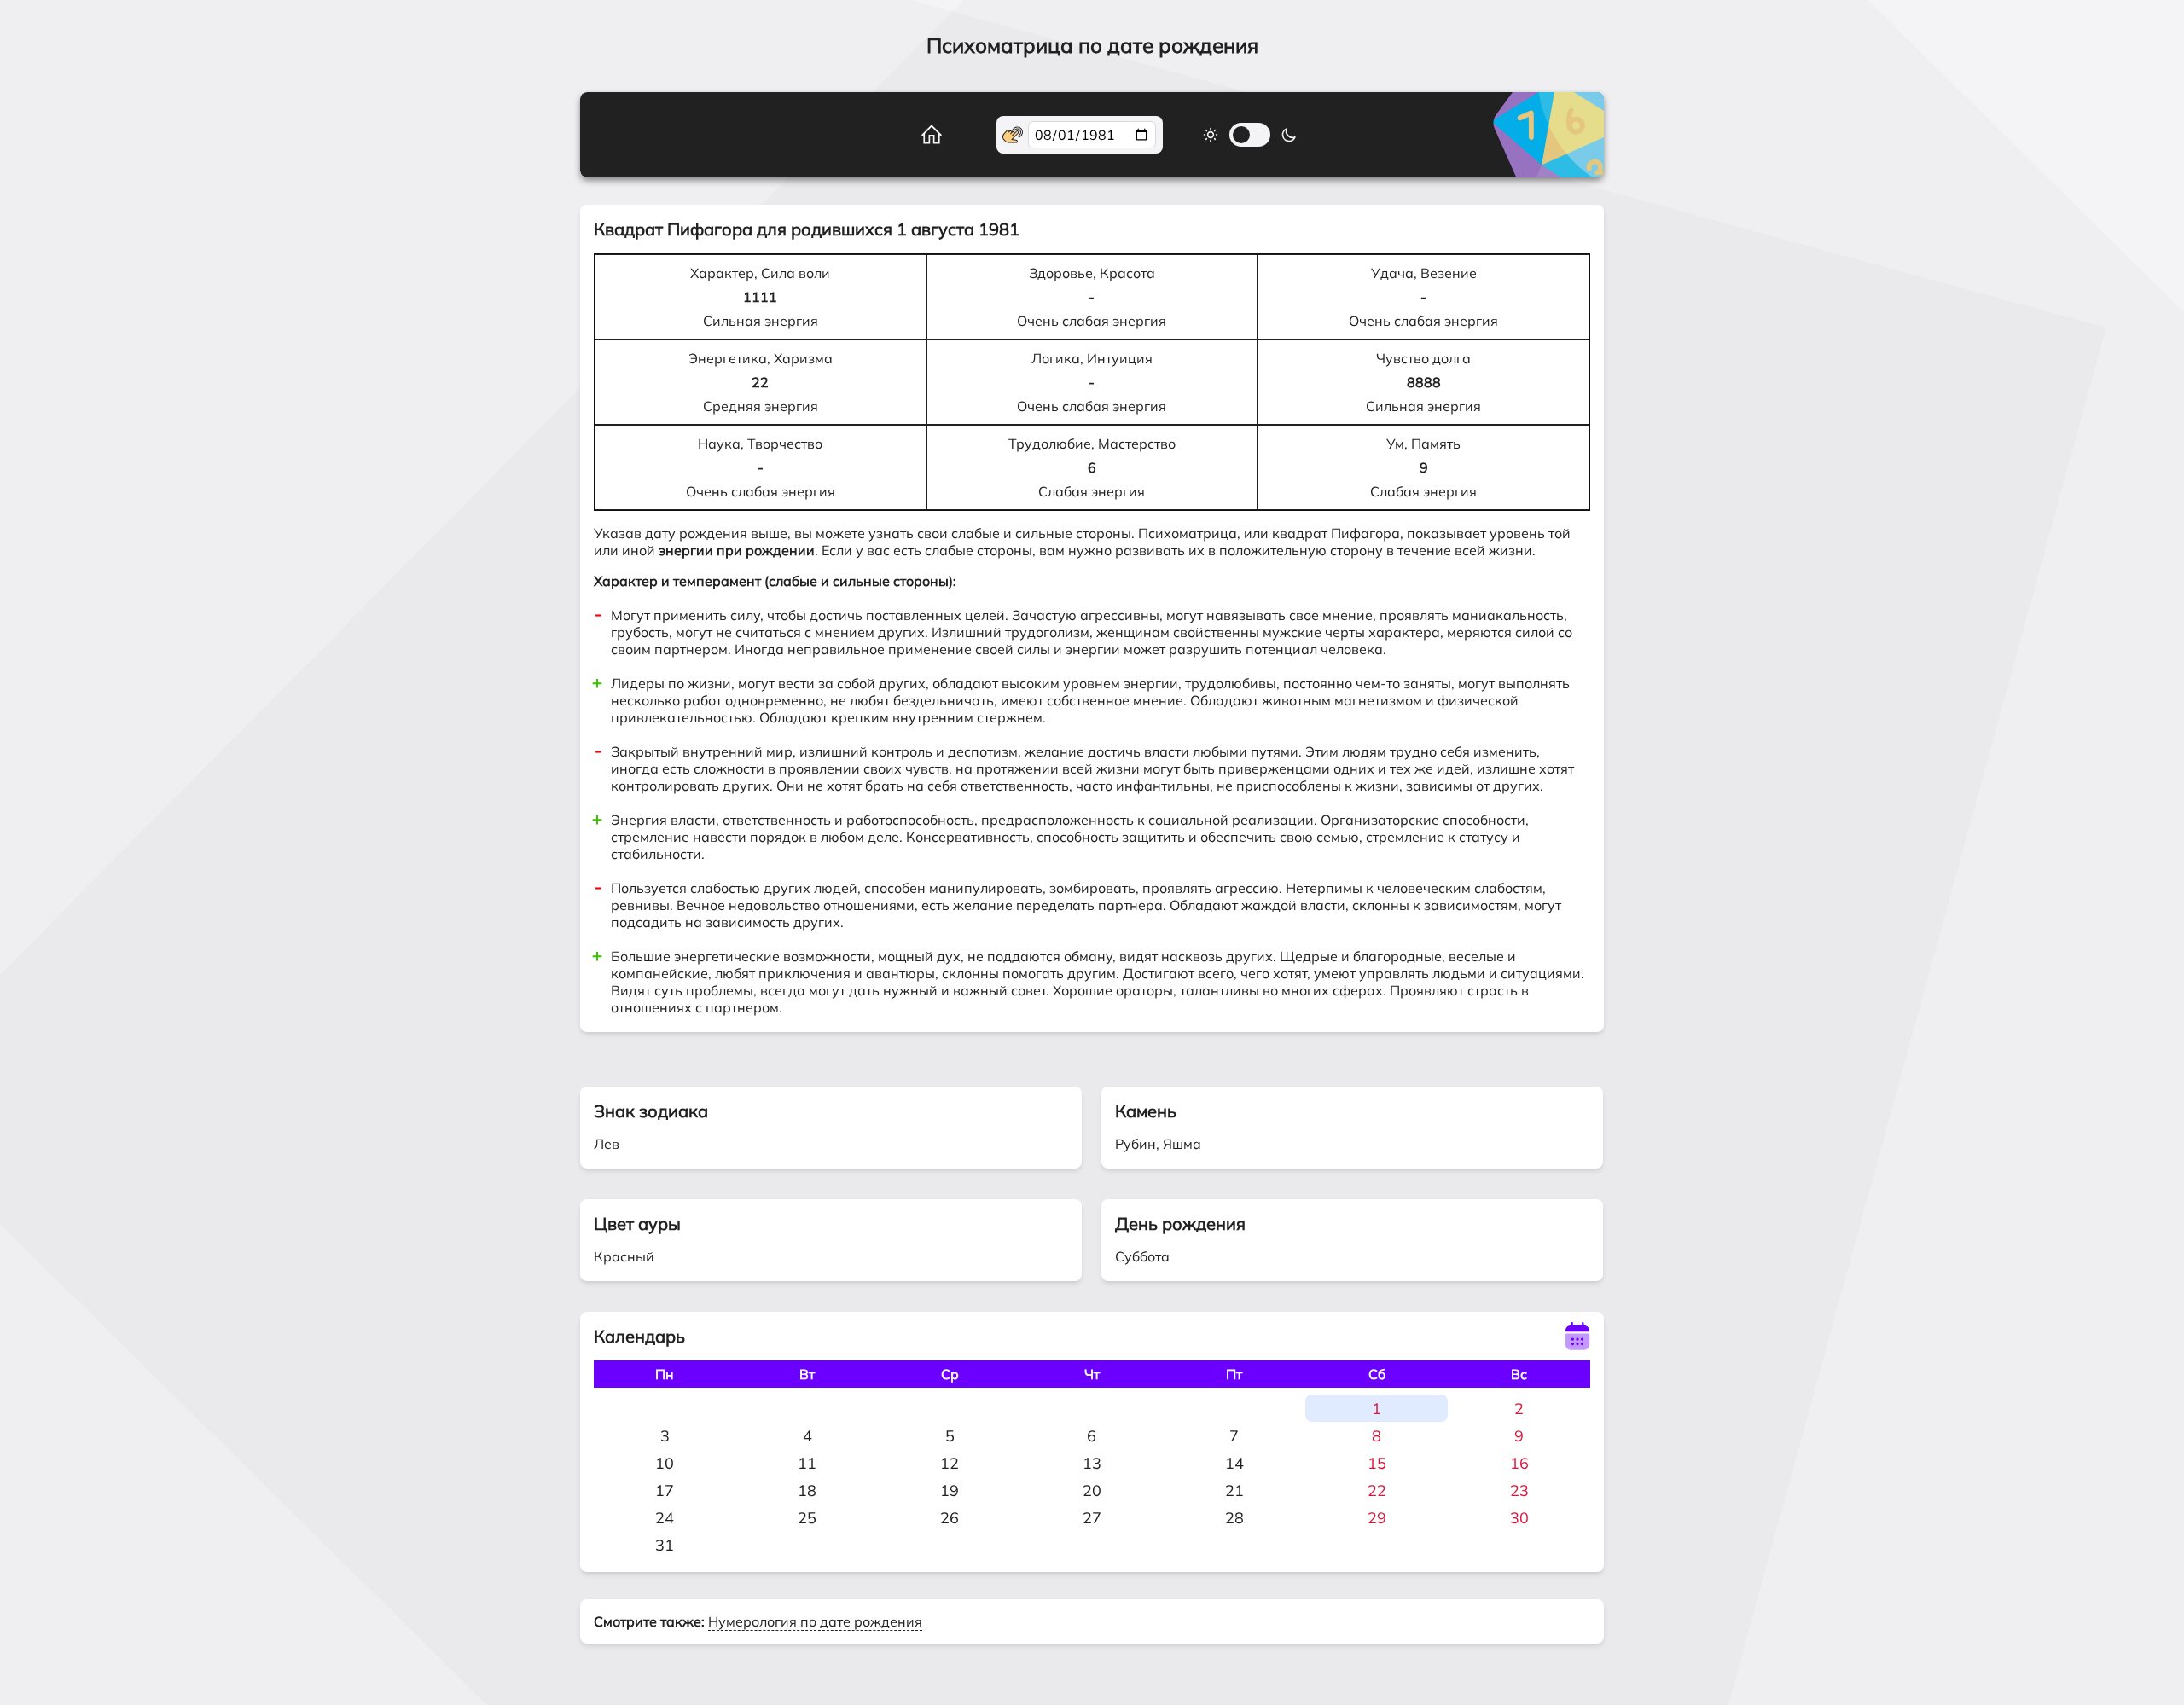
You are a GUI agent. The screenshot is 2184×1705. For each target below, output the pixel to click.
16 (1519, 1463)
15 (1377, 1463)
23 (1519, 1490)
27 (1092, 1518)
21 (1234, 1490)
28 (1234, 1518)
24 (665, 1518)
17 (665, 1490)
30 (1519, 1518)
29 (1377, 1518)
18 (807, 1490)
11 (807, 1463)
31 (665, 1545)
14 (1234, 1463)
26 (950, 1518)
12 (950, 1463)
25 (807, 1518)
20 (1092, 1490)
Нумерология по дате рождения (815, 1621)
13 (1092, 1463)
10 (665, 1463)
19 (950, 1490)
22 (1377, 1490)
